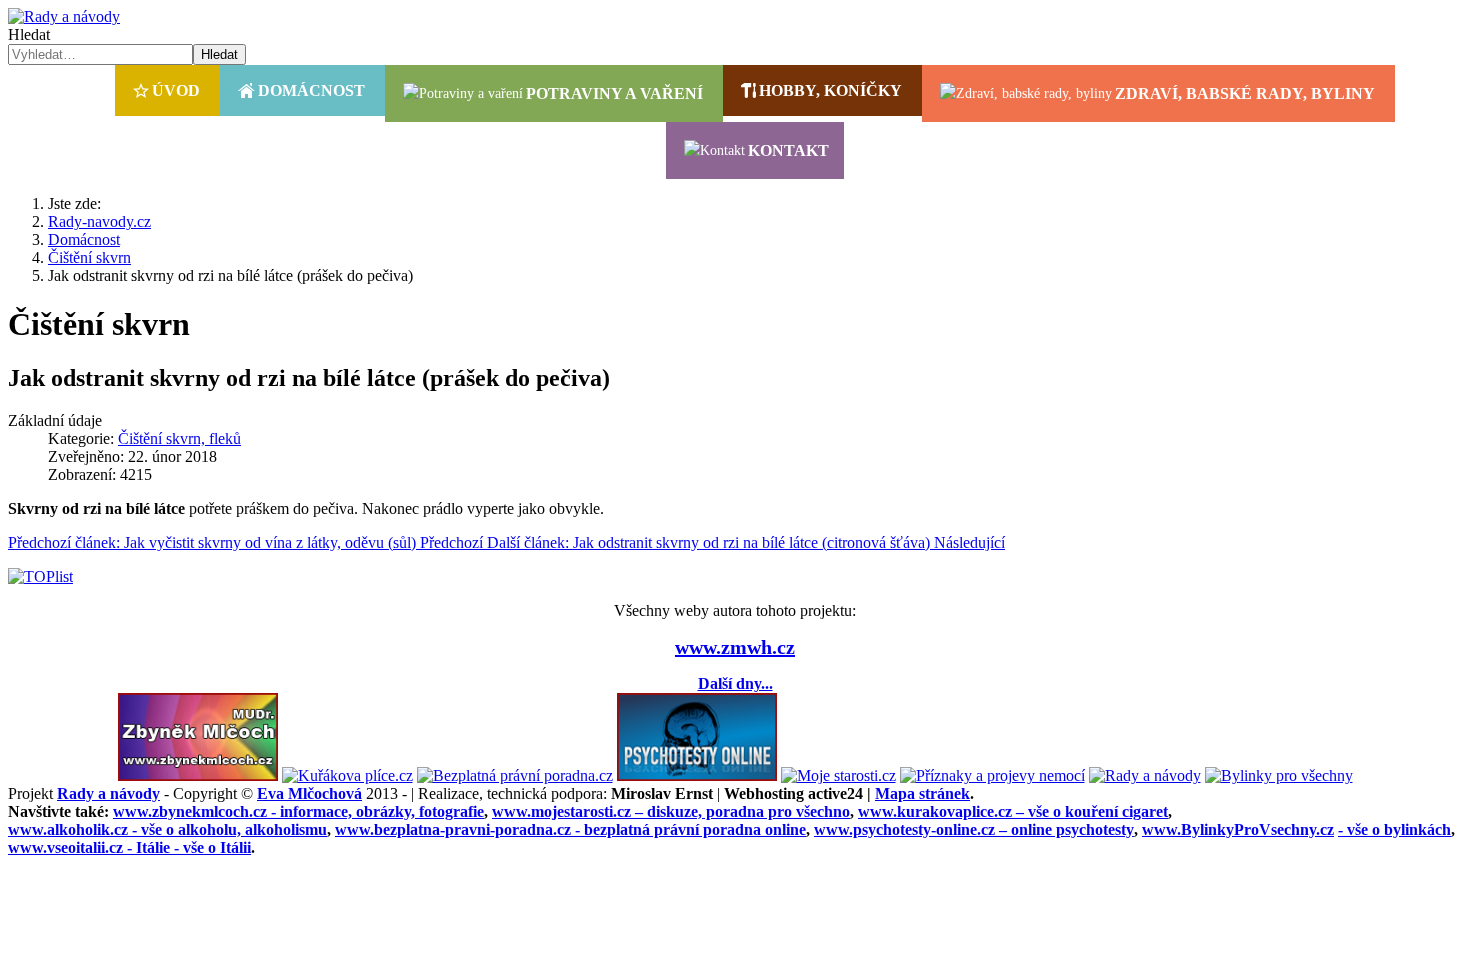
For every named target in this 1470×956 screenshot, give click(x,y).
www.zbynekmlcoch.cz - (298, 811)
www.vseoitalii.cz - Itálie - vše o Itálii (129, 847)
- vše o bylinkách (1394, 829)
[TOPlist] (40, 576)
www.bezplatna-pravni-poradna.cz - (570, 829)
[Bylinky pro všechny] (1279, 775)
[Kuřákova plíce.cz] (347, 775)
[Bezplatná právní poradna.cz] (515, 775)
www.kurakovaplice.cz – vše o (1013, 811)
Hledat (29, 34)
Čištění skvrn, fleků (179, 438)
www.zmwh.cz (735, 647)
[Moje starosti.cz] (838, 775)
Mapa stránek (922, 793)
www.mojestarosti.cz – (671, 811)
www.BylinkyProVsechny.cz (1238, 829)
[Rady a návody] (1145, 775)
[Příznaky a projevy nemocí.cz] (992, 775)
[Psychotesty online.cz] (697, 775)
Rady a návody (108, 793)
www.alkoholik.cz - (167, 829)
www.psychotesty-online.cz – (974, 829)
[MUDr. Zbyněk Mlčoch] (198, 775)
